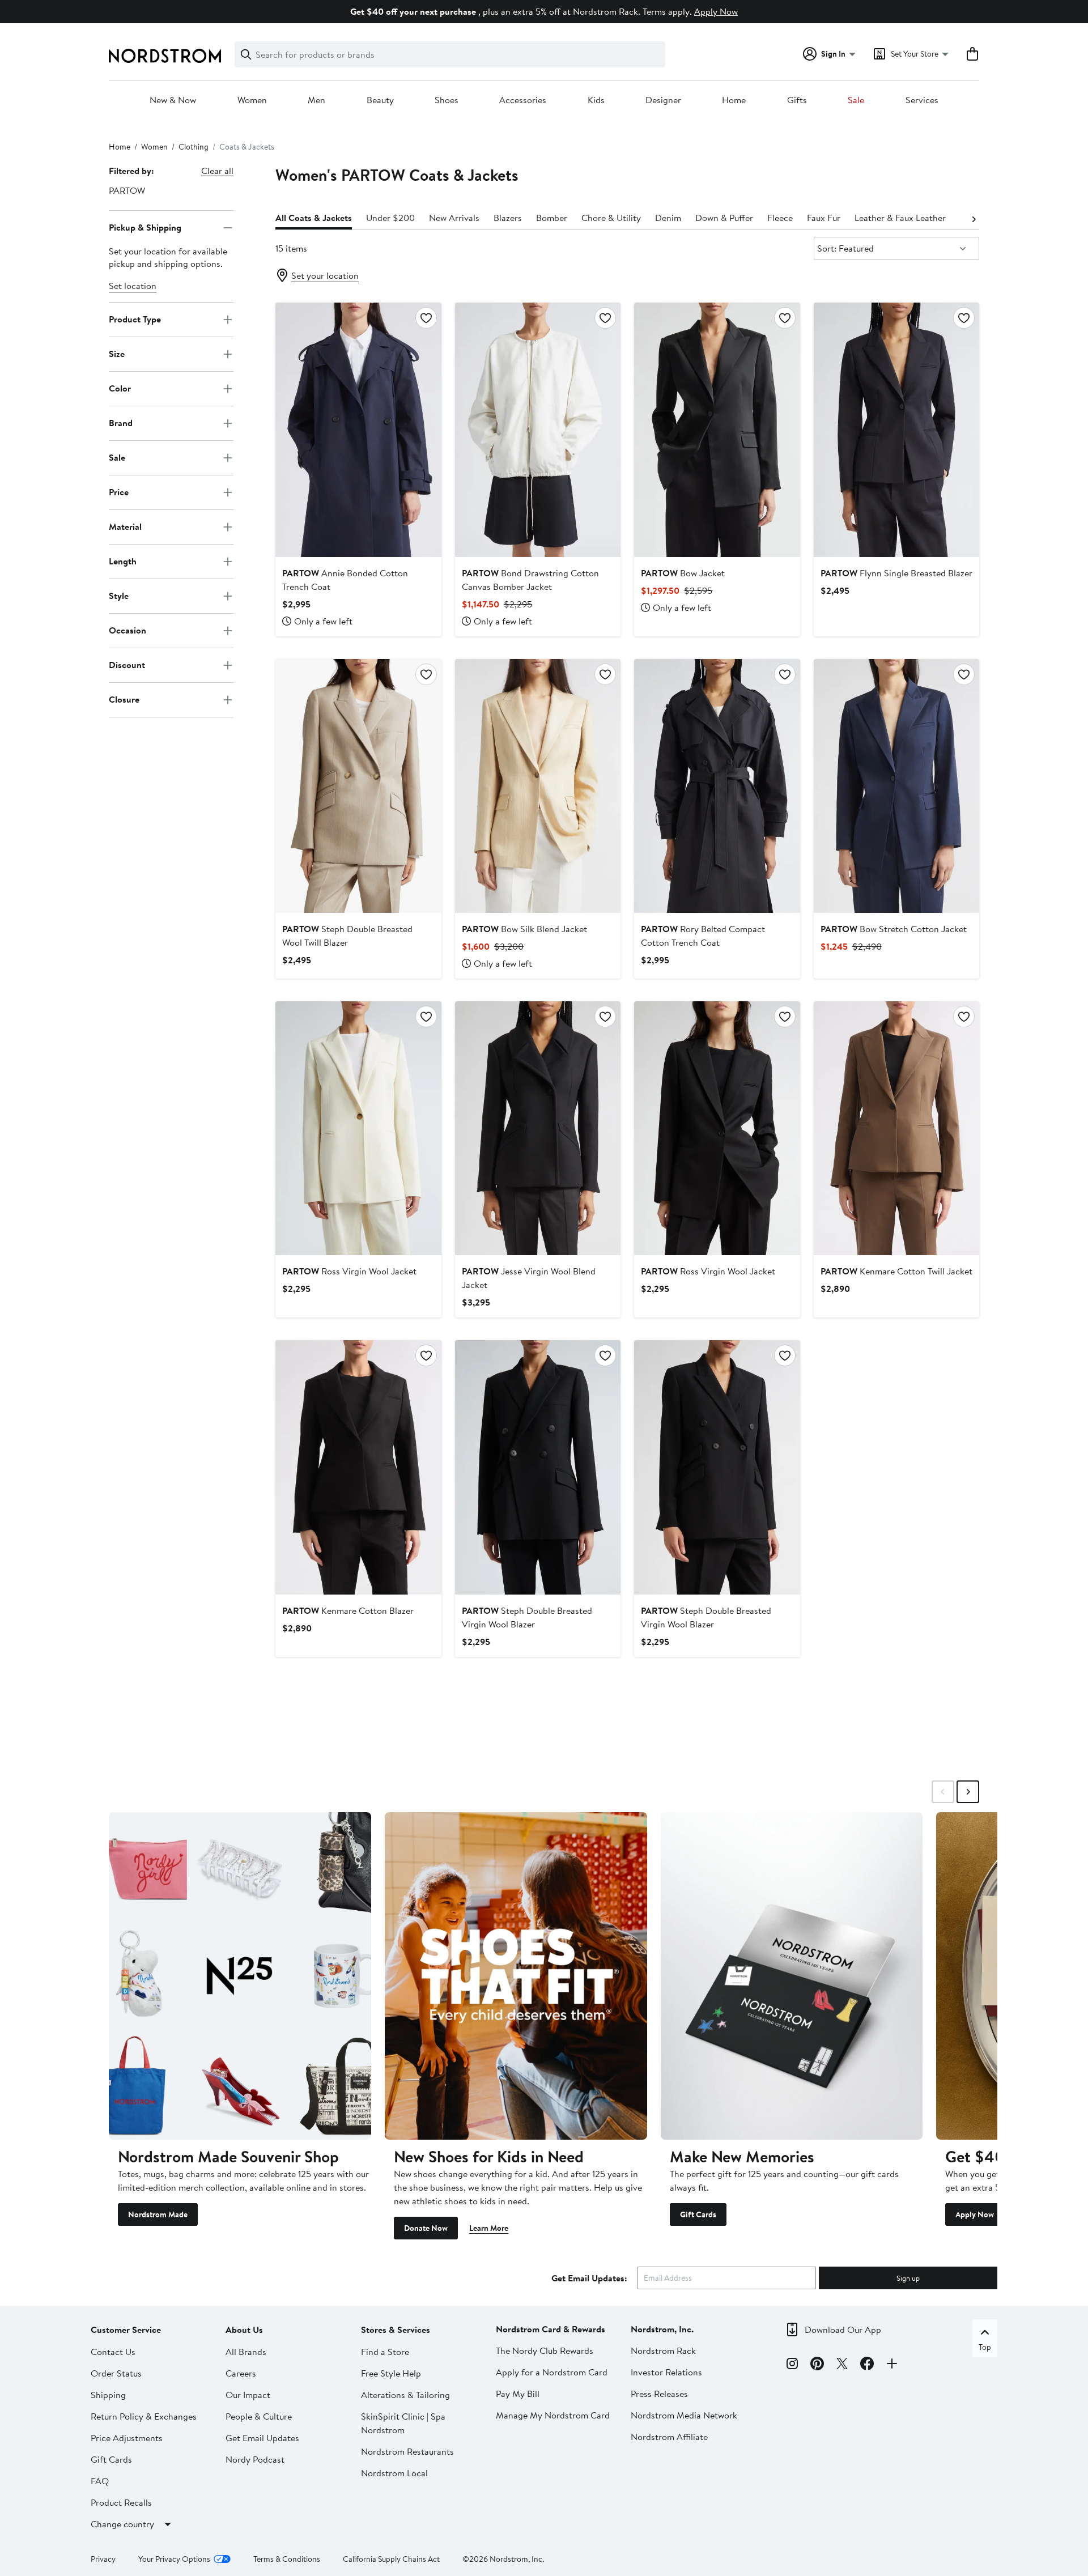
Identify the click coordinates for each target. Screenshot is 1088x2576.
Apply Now (716, 11)
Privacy (103, 2559)
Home (734, 100)
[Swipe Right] (968, 1792)
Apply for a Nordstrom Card (552, 2372)
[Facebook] (867, 2365)
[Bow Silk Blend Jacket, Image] (538, 786)
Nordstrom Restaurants (407, 2451)
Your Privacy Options (174, 2559)
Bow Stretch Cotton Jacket (894, 929)
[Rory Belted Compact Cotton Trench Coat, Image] (717, 786)
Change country (122, 2524)
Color (120, 388)
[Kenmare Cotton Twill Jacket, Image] (896, 1128)
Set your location (325, 275)
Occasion (127, 630)
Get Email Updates (262, 2438)
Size (117, 354)
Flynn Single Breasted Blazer (896, 573)
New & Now (173, 100)
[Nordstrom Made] (240, 1976)
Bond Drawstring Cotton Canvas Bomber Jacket (530, 580)
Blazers (508, 218)
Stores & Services (396, 2330)
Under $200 (390, 218)
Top (985, 2347)
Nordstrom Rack (663, 2350)
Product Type (135, 319)
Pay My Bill (518, 2394)
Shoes (447, 100)
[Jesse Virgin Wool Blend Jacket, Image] (538, 1128)
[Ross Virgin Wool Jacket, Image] (358, 1128)
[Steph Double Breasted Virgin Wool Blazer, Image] (538, 1467)
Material (125, 526)
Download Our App (843, 2330)
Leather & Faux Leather (900, 218)
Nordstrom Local (394, 2473)
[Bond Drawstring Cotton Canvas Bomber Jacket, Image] (538, 430)
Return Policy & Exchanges (144, 2416)
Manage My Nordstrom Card (553, 2415)
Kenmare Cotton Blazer (348, 1610)
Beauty (380, 100)
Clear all (217, 171)
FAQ (100, 2481)
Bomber (552, 218)
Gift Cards (698, 2214)
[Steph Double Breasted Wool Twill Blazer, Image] (358, 786)
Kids (596, 100)
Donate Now (426, 2228)
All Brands (246, 2352)
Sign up (908, 2278)
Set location (133, 286)
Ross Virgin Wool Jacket (349, 1271)
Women (252, 100)
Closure (124, 699)
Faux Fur (824, 218)
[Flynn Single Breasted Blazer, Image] (896, 430)
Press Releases (659, 2394)
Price (119, 492)
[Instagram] (792, 2365)
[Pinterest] (817, 2365)
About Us (244, 2330)
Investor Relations (666, 2372)
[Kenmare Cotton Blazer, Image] (358, 1467)
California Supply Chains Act (391, 2559)
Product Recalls (121, 2502)
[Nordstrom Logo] (165, 56)
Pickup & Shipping (145, 227)
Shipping (108, 2395)
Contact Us (113, 2352)
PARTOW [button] (127, 190)
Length (123, 561)
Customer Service (126, 2330)
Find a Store (385, 2352)
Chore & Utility (611, 218)
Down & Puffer (724, 218)
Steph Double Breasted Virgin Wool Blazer (527, 1617)
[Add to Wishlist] (426, 318)
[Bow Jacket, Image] (717, 430)
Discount (127, 665)
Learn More (489, 2228)
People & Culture (259, 2416)
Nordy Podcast (255, 2459)
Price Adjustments (127, 2438)
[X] (842, 2365)
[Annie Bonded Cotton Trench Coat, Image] (358, 430)
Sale (856, 100)
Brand (121, 423)
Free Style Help (391, 2373)
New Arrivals (454, 218)
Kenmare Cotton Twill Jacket (896, 1271)
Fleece (780, 218)
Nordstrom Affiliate (669, 2437)
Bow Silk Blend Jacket (524, 929)
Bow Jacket (683, 573)
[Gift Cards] (792, 1976)
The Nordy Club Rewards (545, 2350)
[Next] (974, 218)
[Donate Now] (516, 1976)
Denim (668, 218)
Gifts (797, 100)
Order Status (116, 2373)
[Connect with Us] (892, 2365)
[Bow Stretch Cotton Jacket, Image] (896, 786)
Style (119, 596)
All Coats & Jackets (314, 218)
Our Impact (248, 2395)
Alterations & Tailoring (405, 2395)
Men (316, 100)
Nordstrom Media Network (684, 2415)
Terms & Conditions (287, 2559)
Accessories (523, 100)
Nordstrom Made (158, 2214)
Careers (241, 2373)
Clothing (194, 147)
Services (922, 100)
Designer (663, 100)
